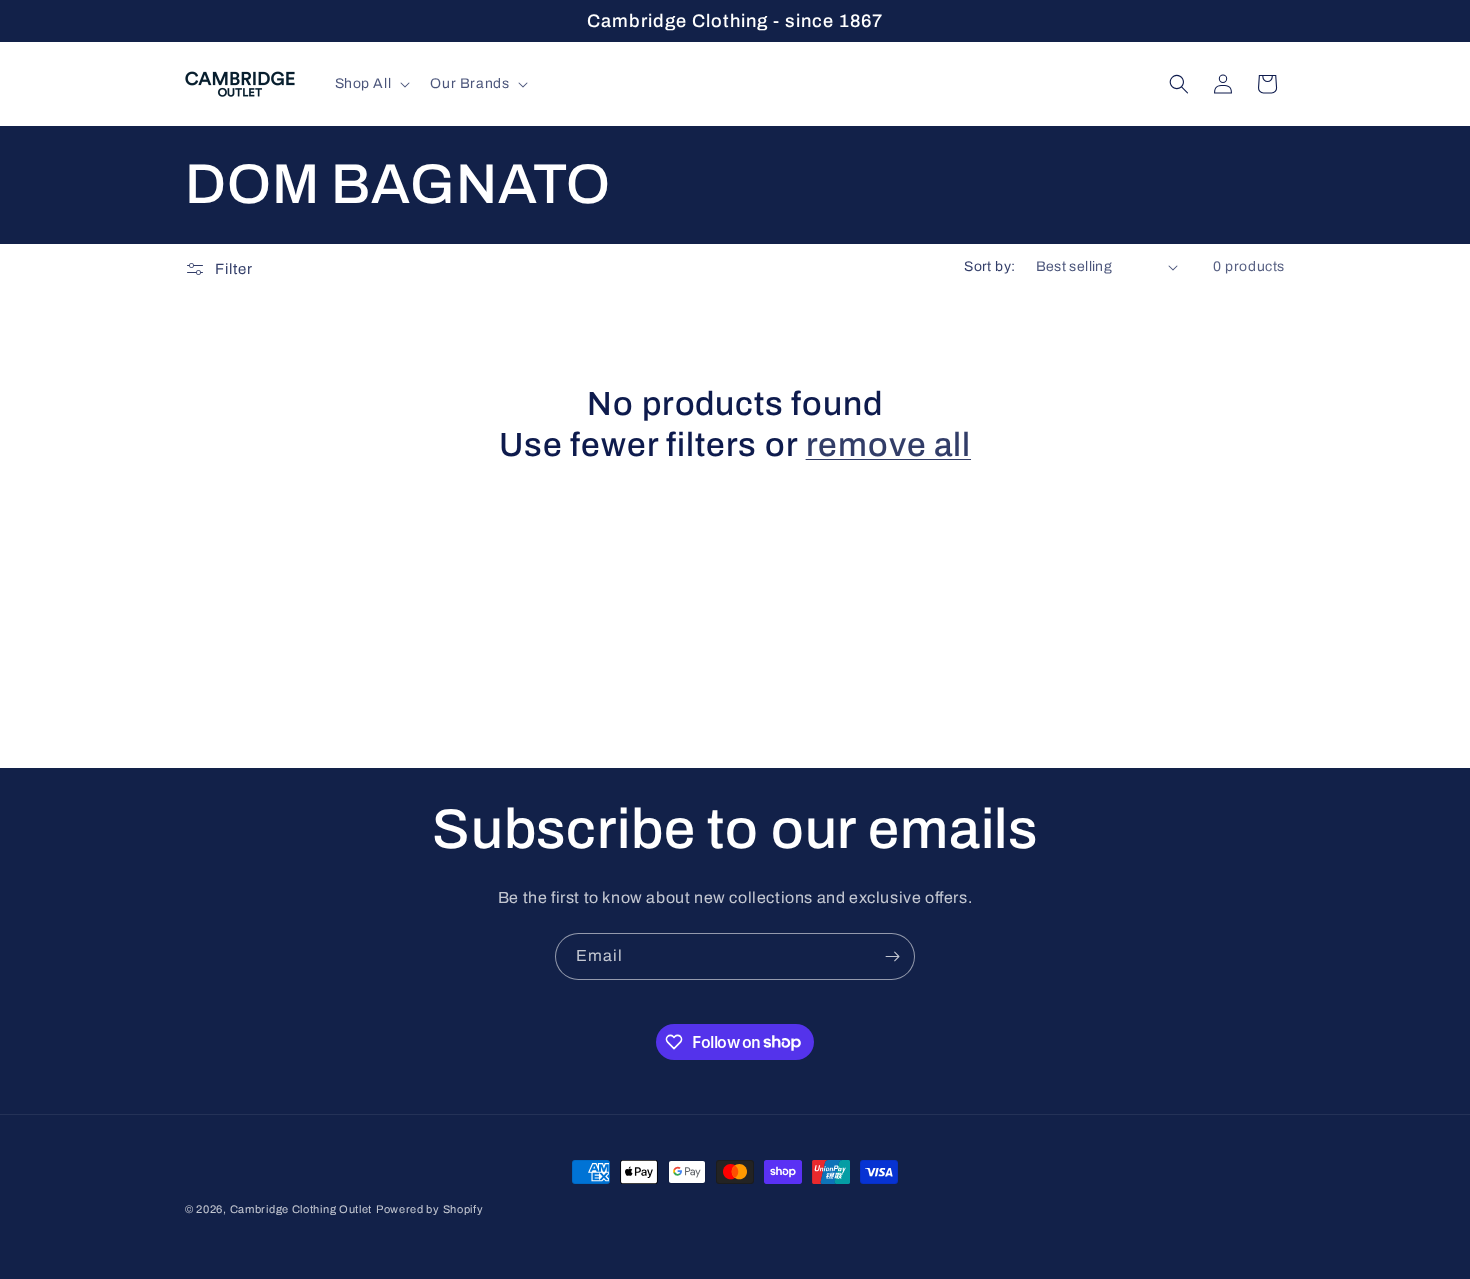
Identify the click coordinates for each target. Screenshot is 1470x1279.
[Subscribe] (892, 956)
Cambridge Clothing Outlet (301, 1209)
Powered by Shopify (430, 1209)
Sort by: (989, 266)
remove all (888, 445)
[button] (371, 84)
